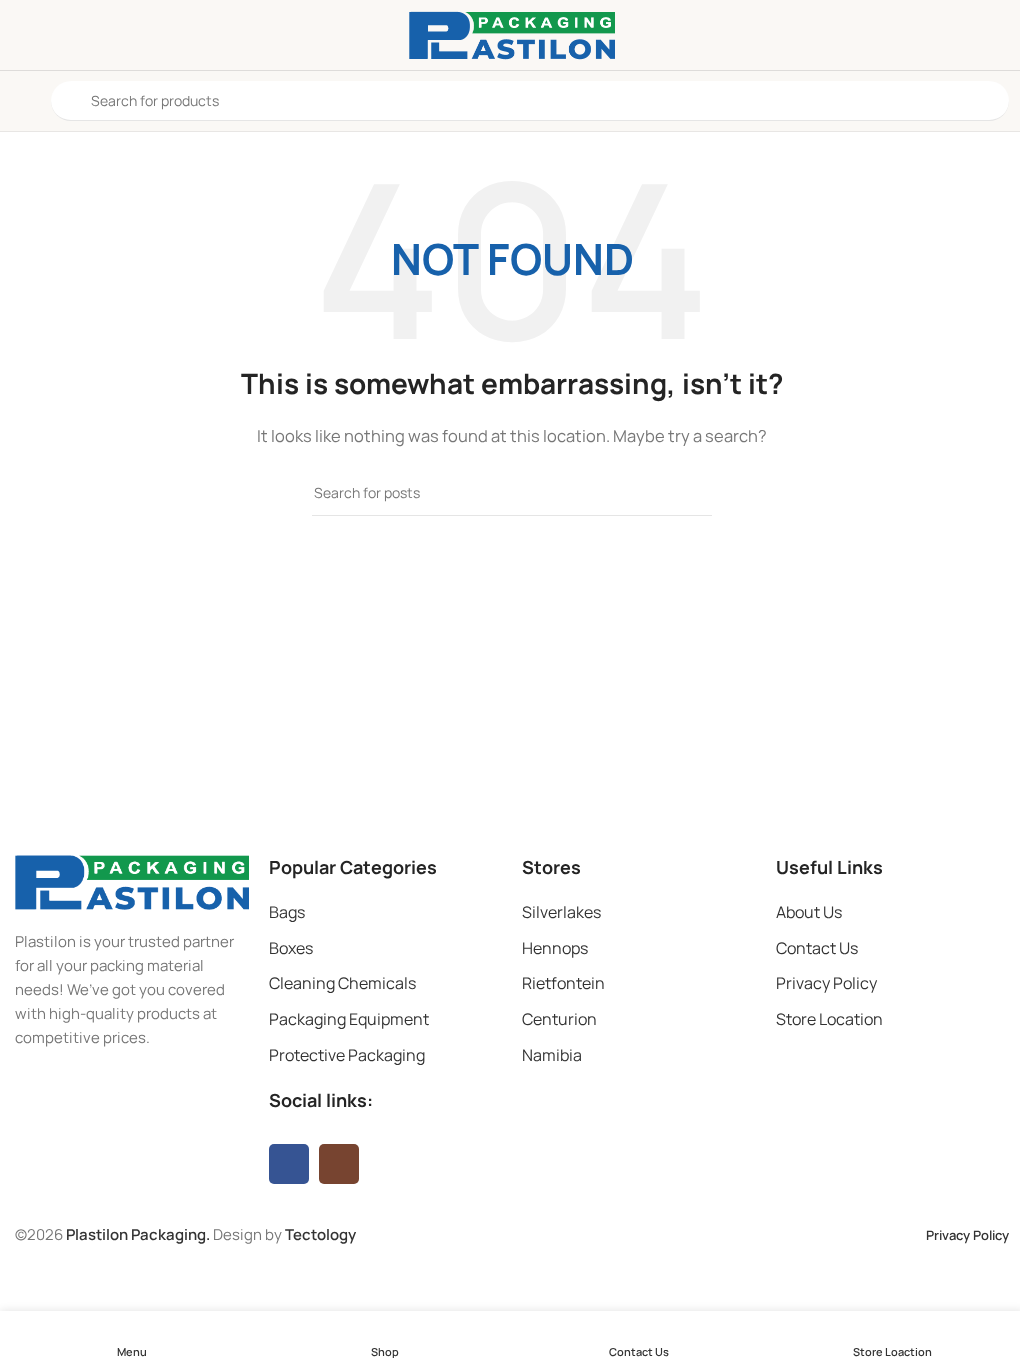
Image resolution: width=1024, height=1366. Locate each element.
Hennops (555, 948)
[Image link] (132, 880)
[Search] (689, 493)
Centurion (559, 1019)
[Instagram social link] (339, 1164)
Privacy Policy (826, 983)
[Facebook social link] (289, 1164)
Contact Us (817, 948)
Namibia (552, 1055)
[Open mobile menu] (23, 101)
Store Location (829, 1019)
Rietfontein (563, 983)
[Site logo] (512, 33)
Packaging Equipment (349, 1019)
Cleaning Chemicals (342, 983)
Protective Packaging (347, 1055)
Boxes (291, 948)
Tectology (320, 1234)
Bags (287, 912)
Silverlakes (561, 912)
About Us (809, 912)
